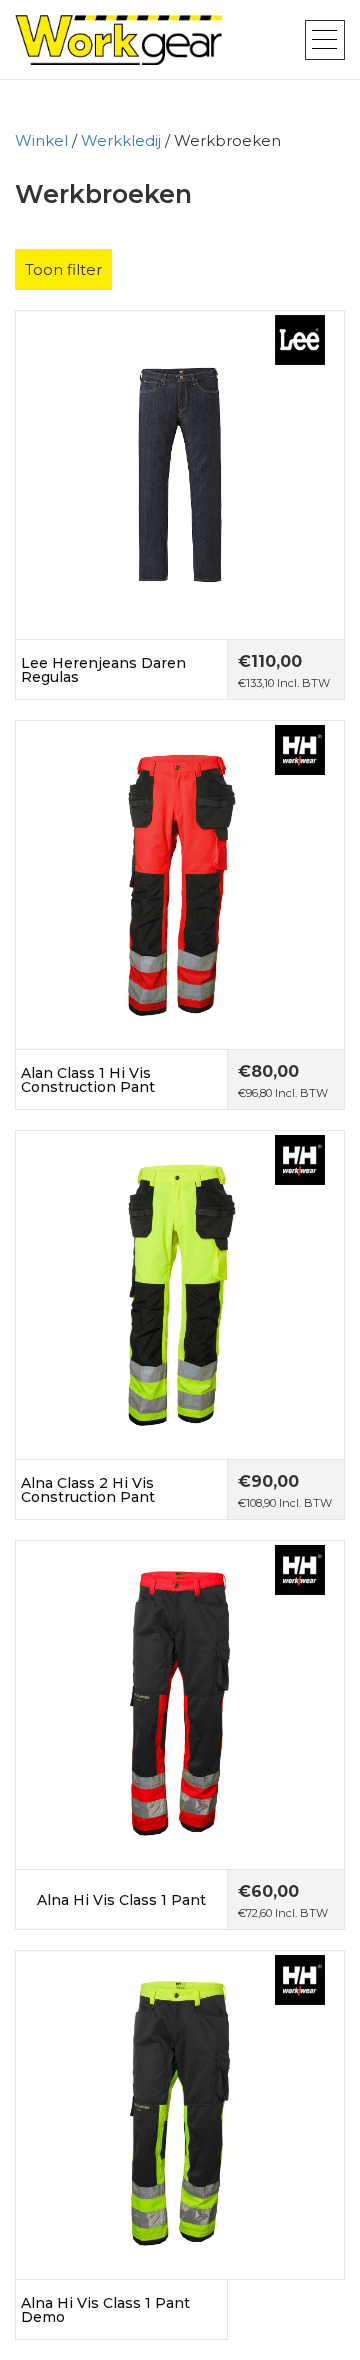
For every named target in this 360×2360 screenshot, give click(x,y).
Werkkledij (121, 140)
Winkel (41, 140)
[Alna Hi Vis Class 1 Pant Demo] (180, 2113)
